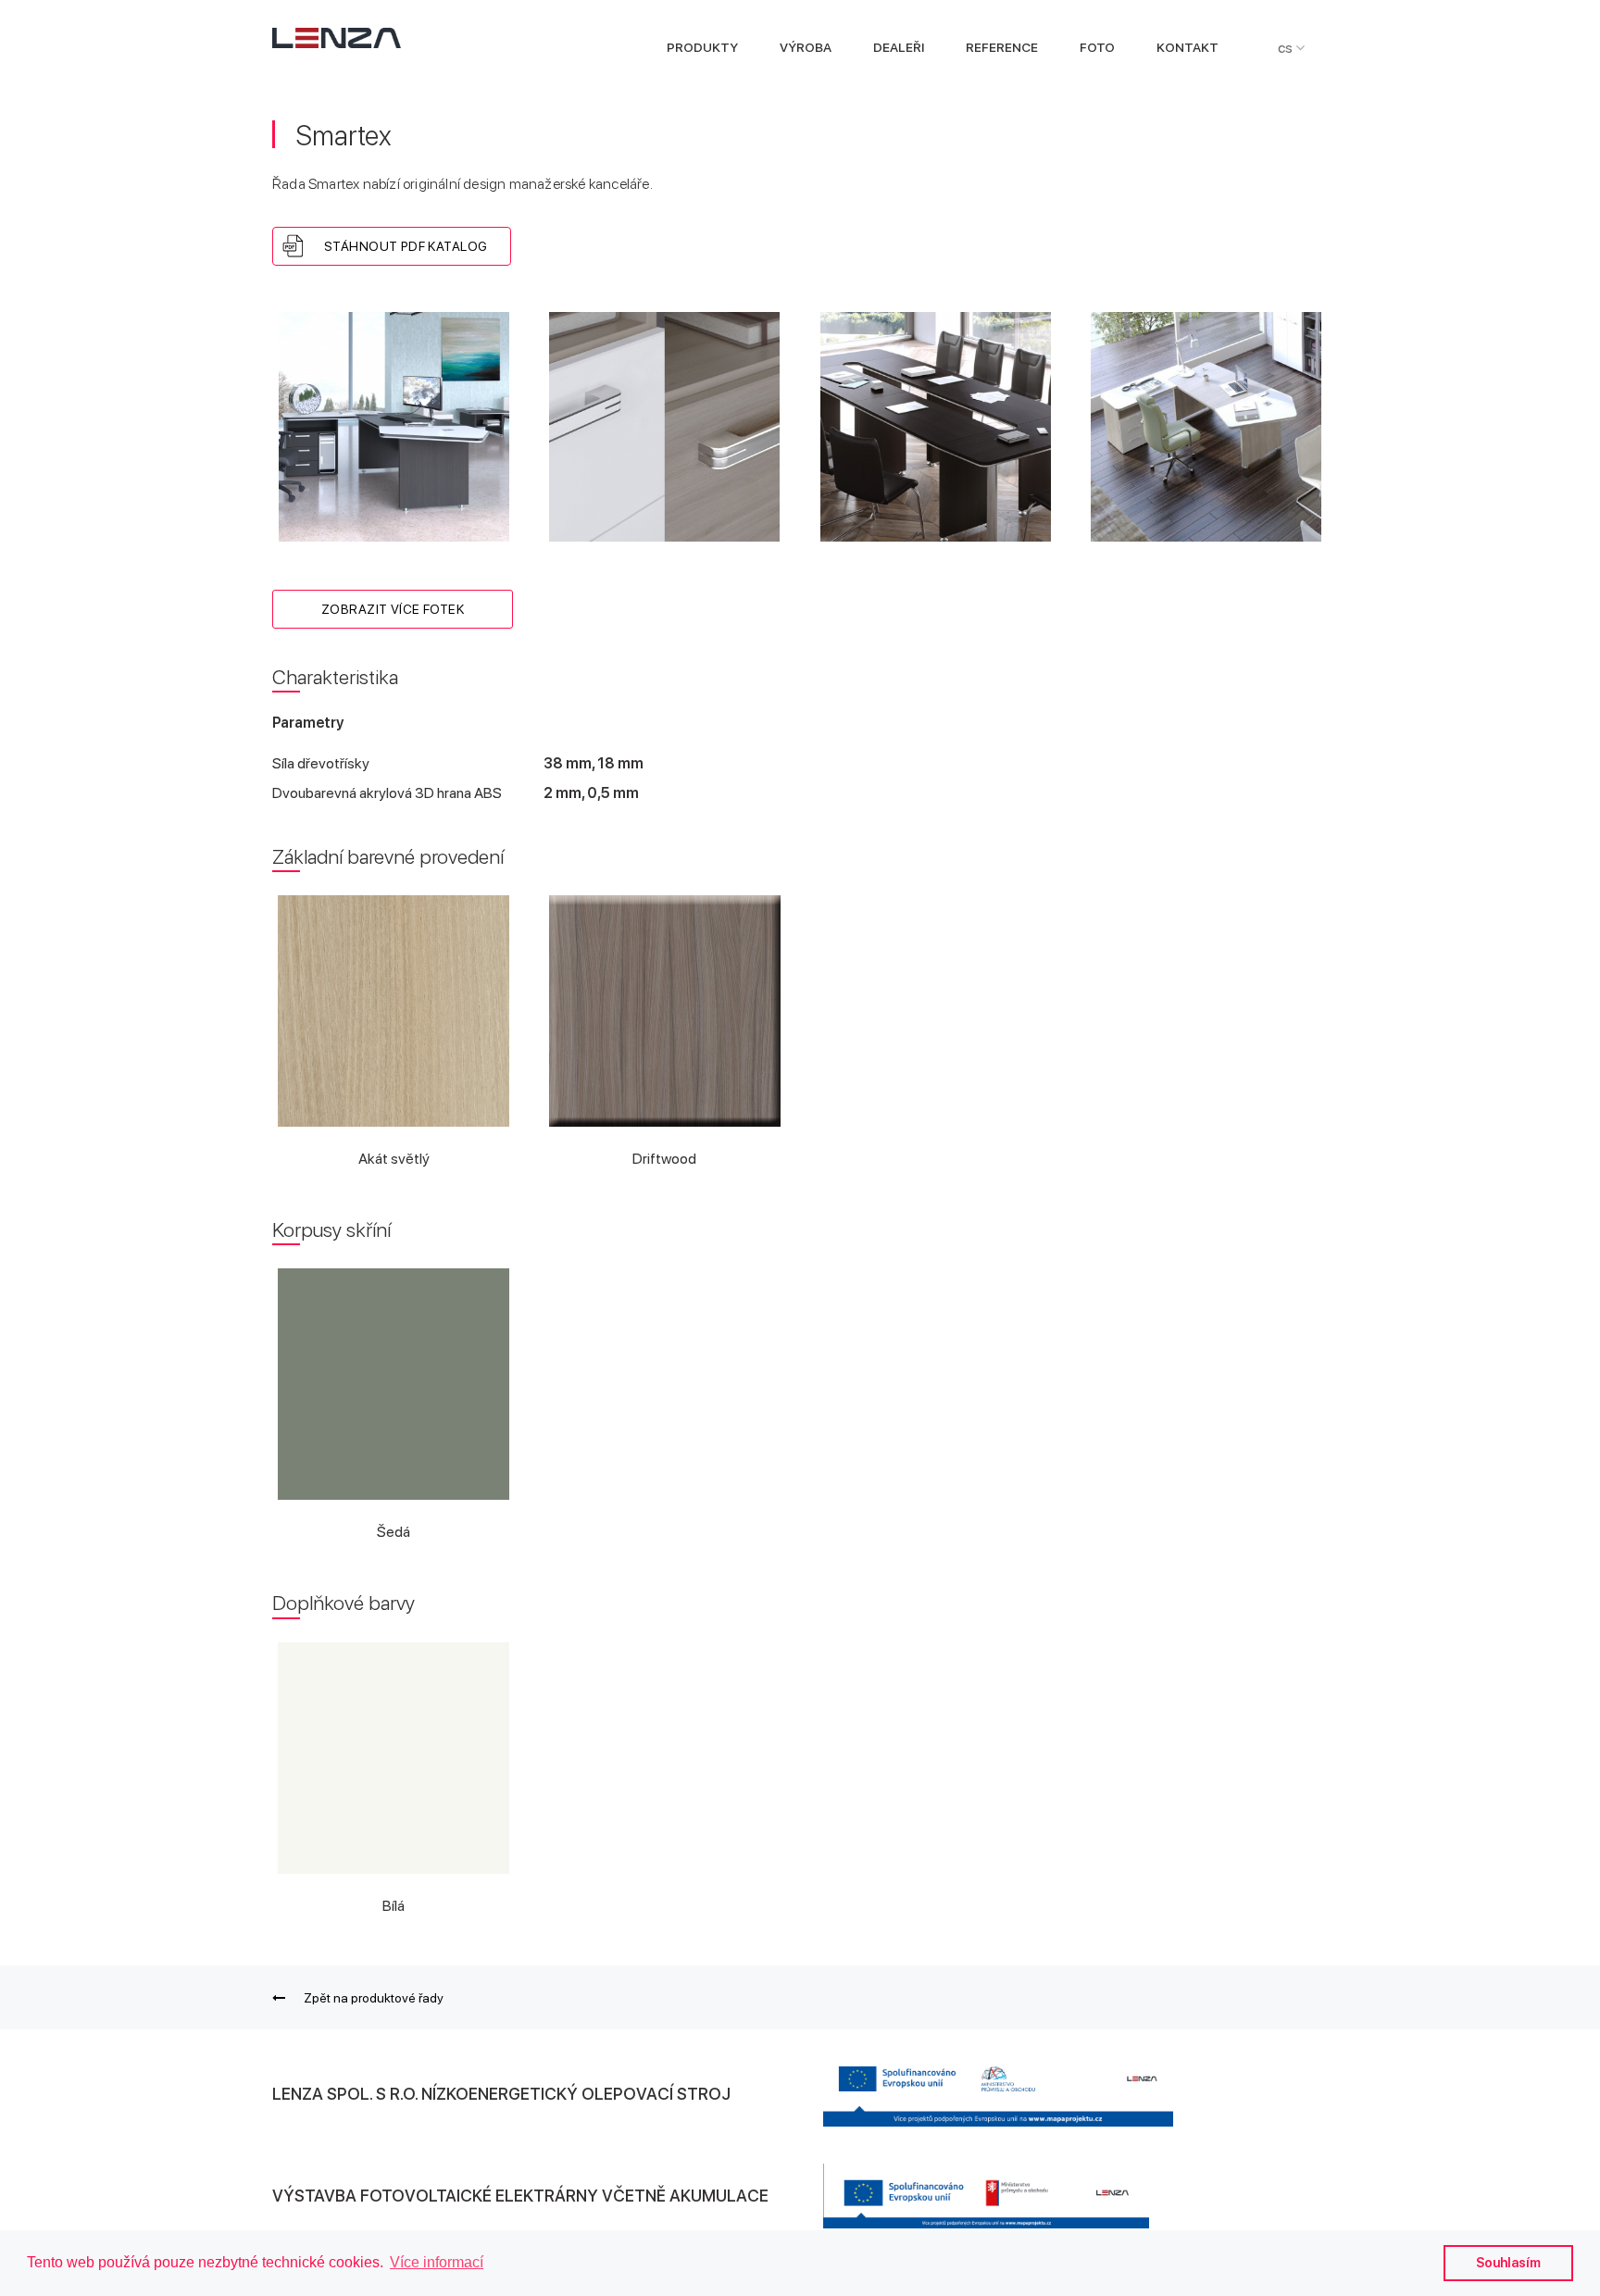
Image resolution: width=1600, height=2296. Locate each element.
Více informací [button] (437, 2262)
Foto (1097, 48)
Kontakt (1187, 48)
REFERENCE (1002, 48)
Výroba (806, 48)
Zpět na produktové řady (374, 1998)
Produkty (702, 48)
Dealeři (899, 48)
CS (1287, 48)
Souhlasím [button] (1508, 2262)
